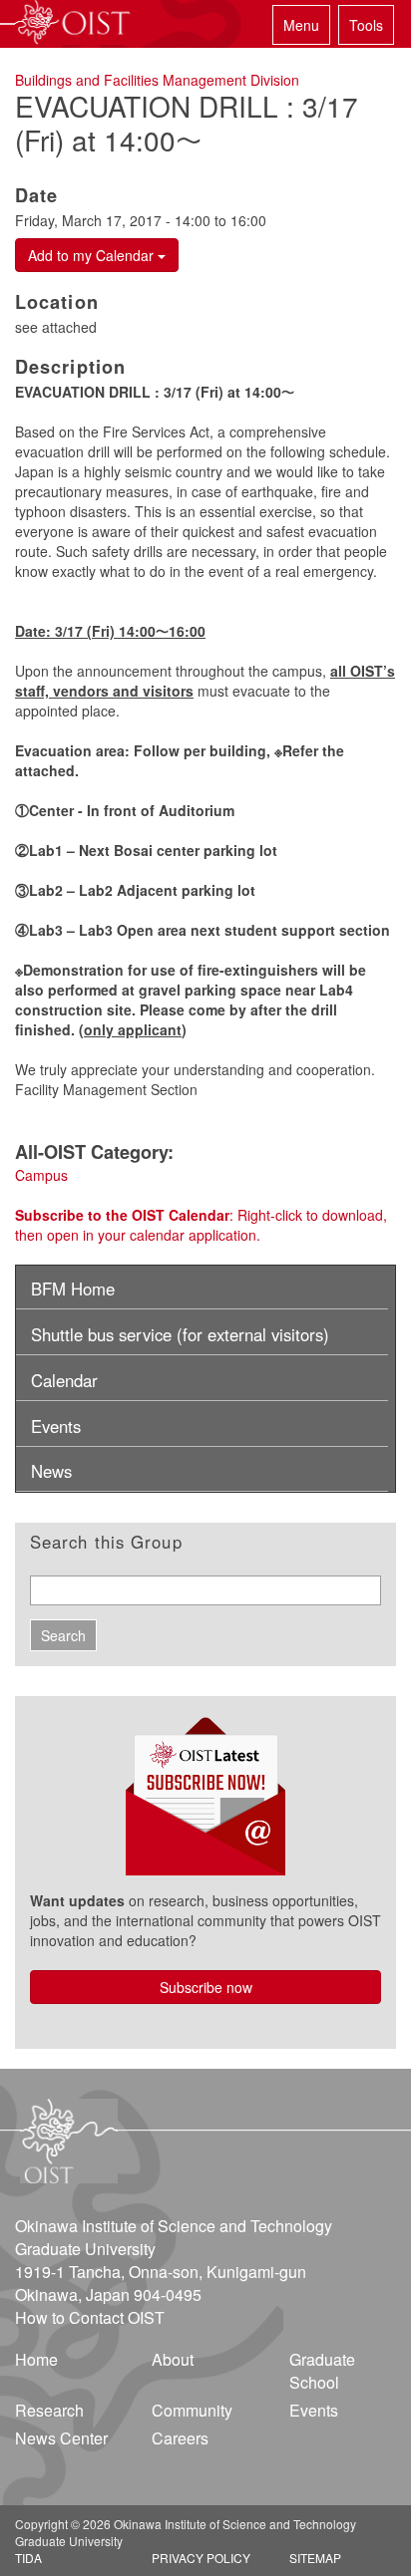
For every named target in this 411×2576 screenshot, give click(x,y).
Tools (366, 25)
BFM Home (73, 1288)
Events (56, 1426)
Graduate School (322, 2371)
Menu (301, 25)
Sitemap (315, 2558)
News (51, 1471)
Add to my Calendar (93, 255)
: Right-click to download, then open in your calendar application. (201, 1225)
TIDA (28, 2558)
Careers (180, 2438)
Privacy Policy (201, 2558)
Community (192, 2410)
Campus (41, 1175)
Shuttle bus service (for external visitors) (180, 1334)
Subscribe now (206, 1987)
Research (49, 2410)
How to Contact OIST (90, 2317)
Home (36, 2359)
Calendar (64, 1380)
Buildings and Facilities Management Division (157, 80)
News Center (61, 2438)
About (173, 2359)
